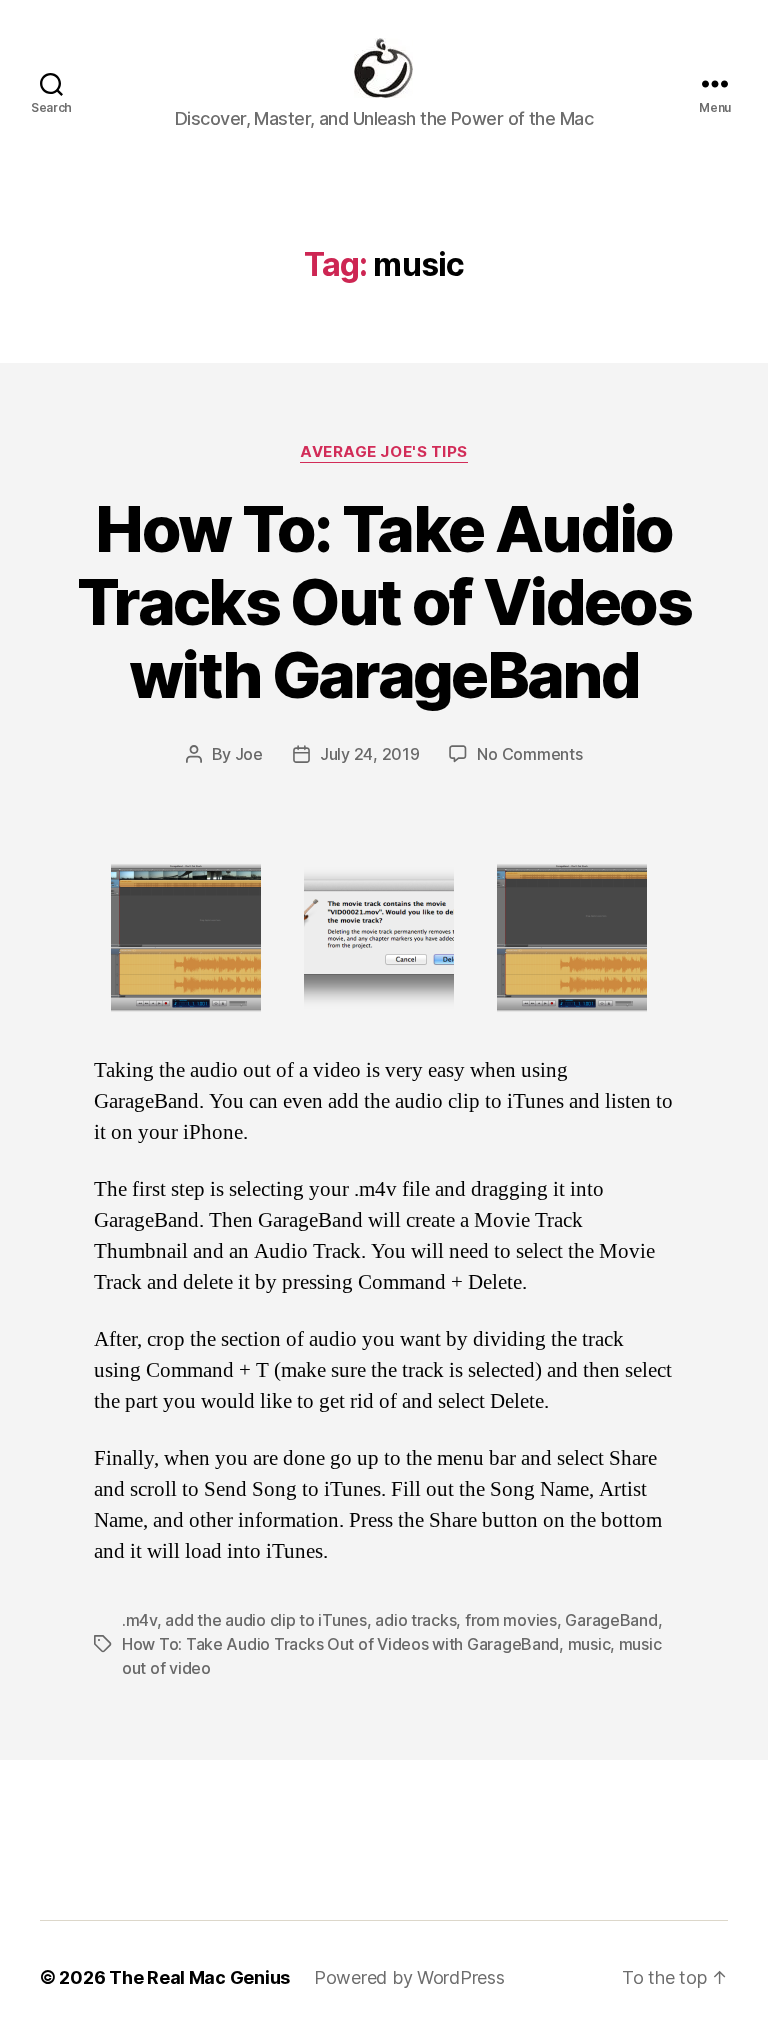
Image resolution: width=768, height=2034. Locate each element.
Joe (249, 754)
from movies (511, 1620)
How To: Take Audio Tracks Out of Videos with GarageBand (384, 601)
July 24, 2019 (370, 754)
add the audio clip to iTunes (265, 1620)
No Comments (529, 754)
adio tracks (415, 1620)
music (589, 1644)
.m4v (139, 1620)
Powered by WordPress (409, 1977)
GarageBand (611, 1620)
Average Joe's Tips (384, 452)
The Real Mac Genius (199, 1977)
